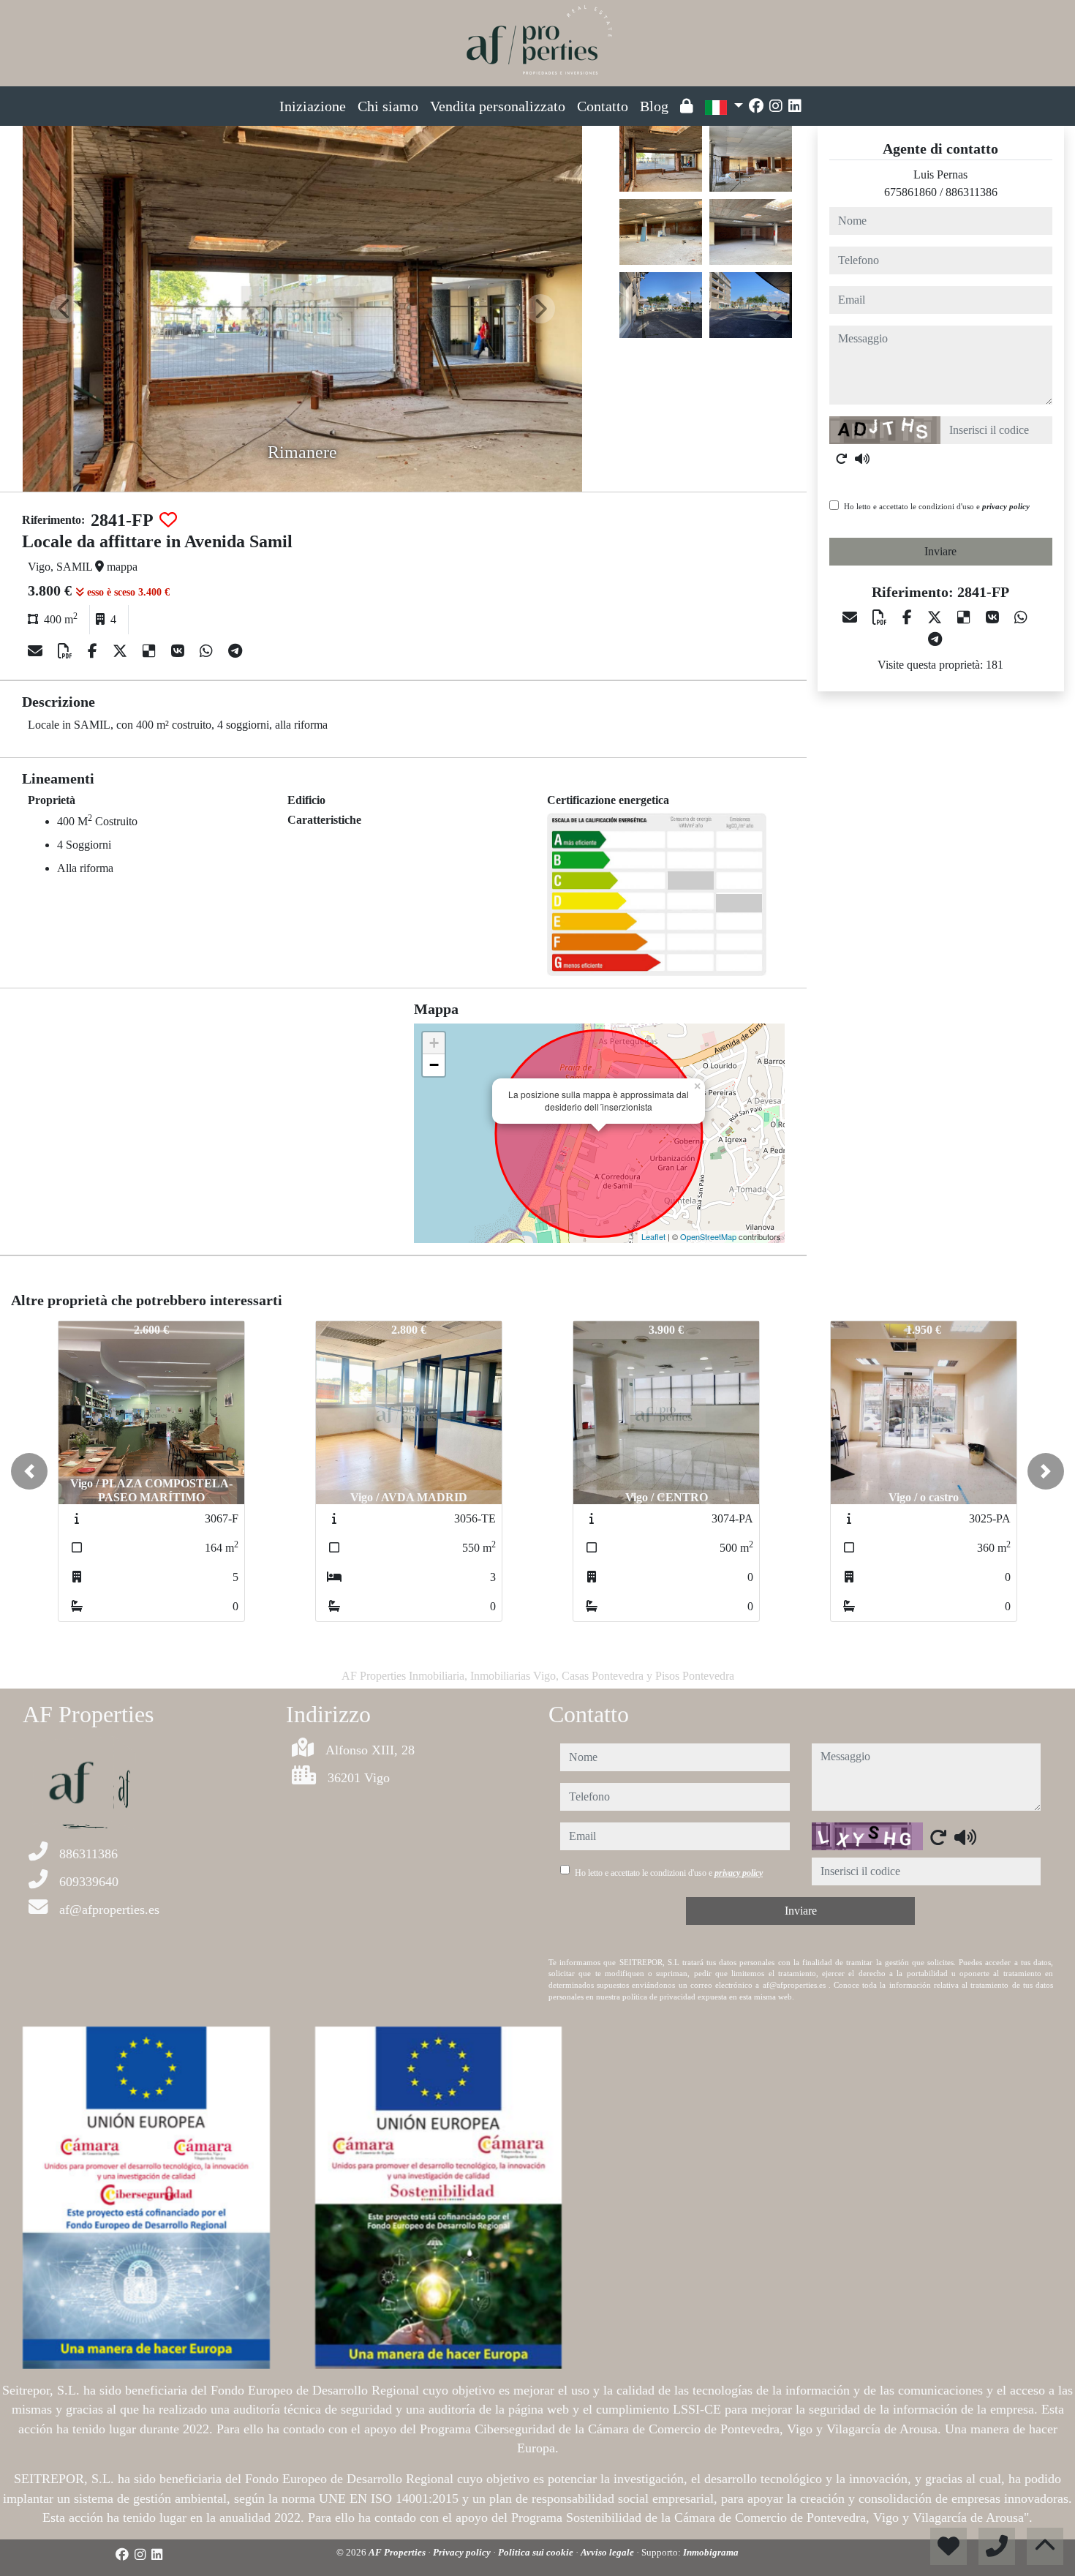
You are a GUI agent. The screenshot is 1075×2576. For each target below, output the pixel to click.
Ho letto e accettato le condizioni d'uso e (937, 506)
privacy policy (1006, 506)
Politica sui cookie (537, 2552)
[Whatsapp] (208, 651)
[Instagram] (776, 106)
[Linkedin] (795, 106)
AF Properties (398, 2552)
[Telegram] (235, 651)
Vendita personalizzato (498, 106)
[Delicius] (151, 651)
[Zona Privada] (687, 106)
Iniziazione (313, 106)
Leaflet (653, 1236)
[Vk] (180, 651)
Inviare (940, 551)
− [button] (434, 1065)
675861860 (910, 192)
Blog (654, 106)
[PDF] (67, 651)
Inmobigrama (711, 2552)
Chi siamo (388, 106)
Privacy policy (463, 2552)
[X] (122, 651)
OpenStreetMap (708, 1236)
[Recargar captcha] (842, 459)
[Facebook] (756, 106)
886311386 (972, 192)
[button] (29, 1471)
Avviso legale (608, 2552)
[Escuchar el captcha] (862, 459)
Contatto (603, 106)
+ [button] (434, 1043)
